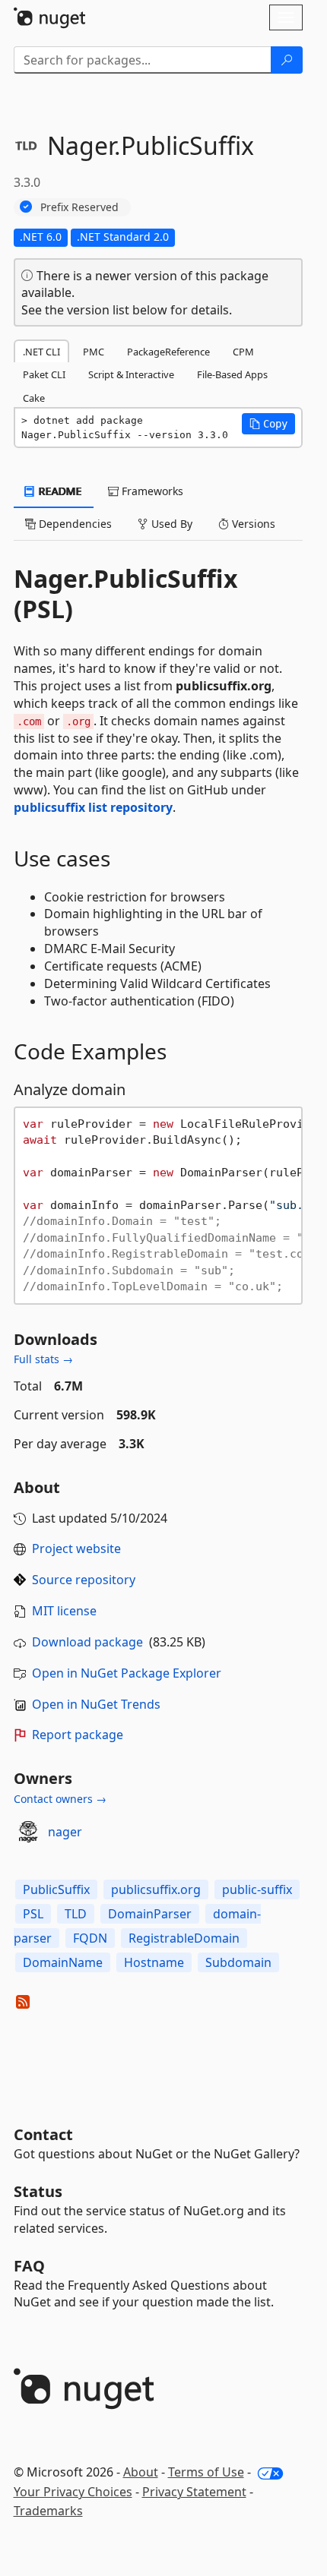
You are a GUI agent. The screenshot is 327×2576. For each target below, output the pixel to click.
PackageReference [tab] (168, 352)
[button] (268, 424)
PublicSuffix (56, 1889)
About (141, 2472)
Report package (78, 1735)
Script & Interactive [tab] (131, 374)
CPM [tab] (243, 352)
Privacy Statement (194, 2492)
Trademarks (48, 2511)
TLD (76, 1914)
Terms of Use (206, 2472)
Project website (76, 1548)
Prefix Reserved (79, 207)
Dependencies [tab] (74, 524)
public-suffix (257, 1889)
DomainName (63, 1962)
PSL (33, 1914)
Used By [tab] (170, 524)
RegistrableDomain (184, 1938)
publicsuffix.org (156, 1889)
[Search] (287, 60)
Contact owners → (60, 1799)
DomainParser (150, 1914)
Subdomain (238, 1962)
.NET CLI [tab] (41, 352)
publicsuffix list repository (93, 807)
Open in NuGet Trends (96, 1704)
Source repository (84, 1580)
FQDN (90, 1938)
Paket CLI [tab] (44, 374)
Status (38, 2191)
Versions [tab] (252, 524)
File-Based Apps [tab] (232, 374)
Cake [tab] (34, 398)
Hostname (154, 1962)
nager (65, 1832)
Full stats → (43, 1359)
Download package (87, 1642)
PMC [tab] (94, 352)
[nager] (28, 1832)
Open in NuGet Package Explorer (127, 1673)
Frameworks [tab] (151, 491)
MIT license (64, 1611)
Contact (43, 2134)
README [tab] (59, 491)
